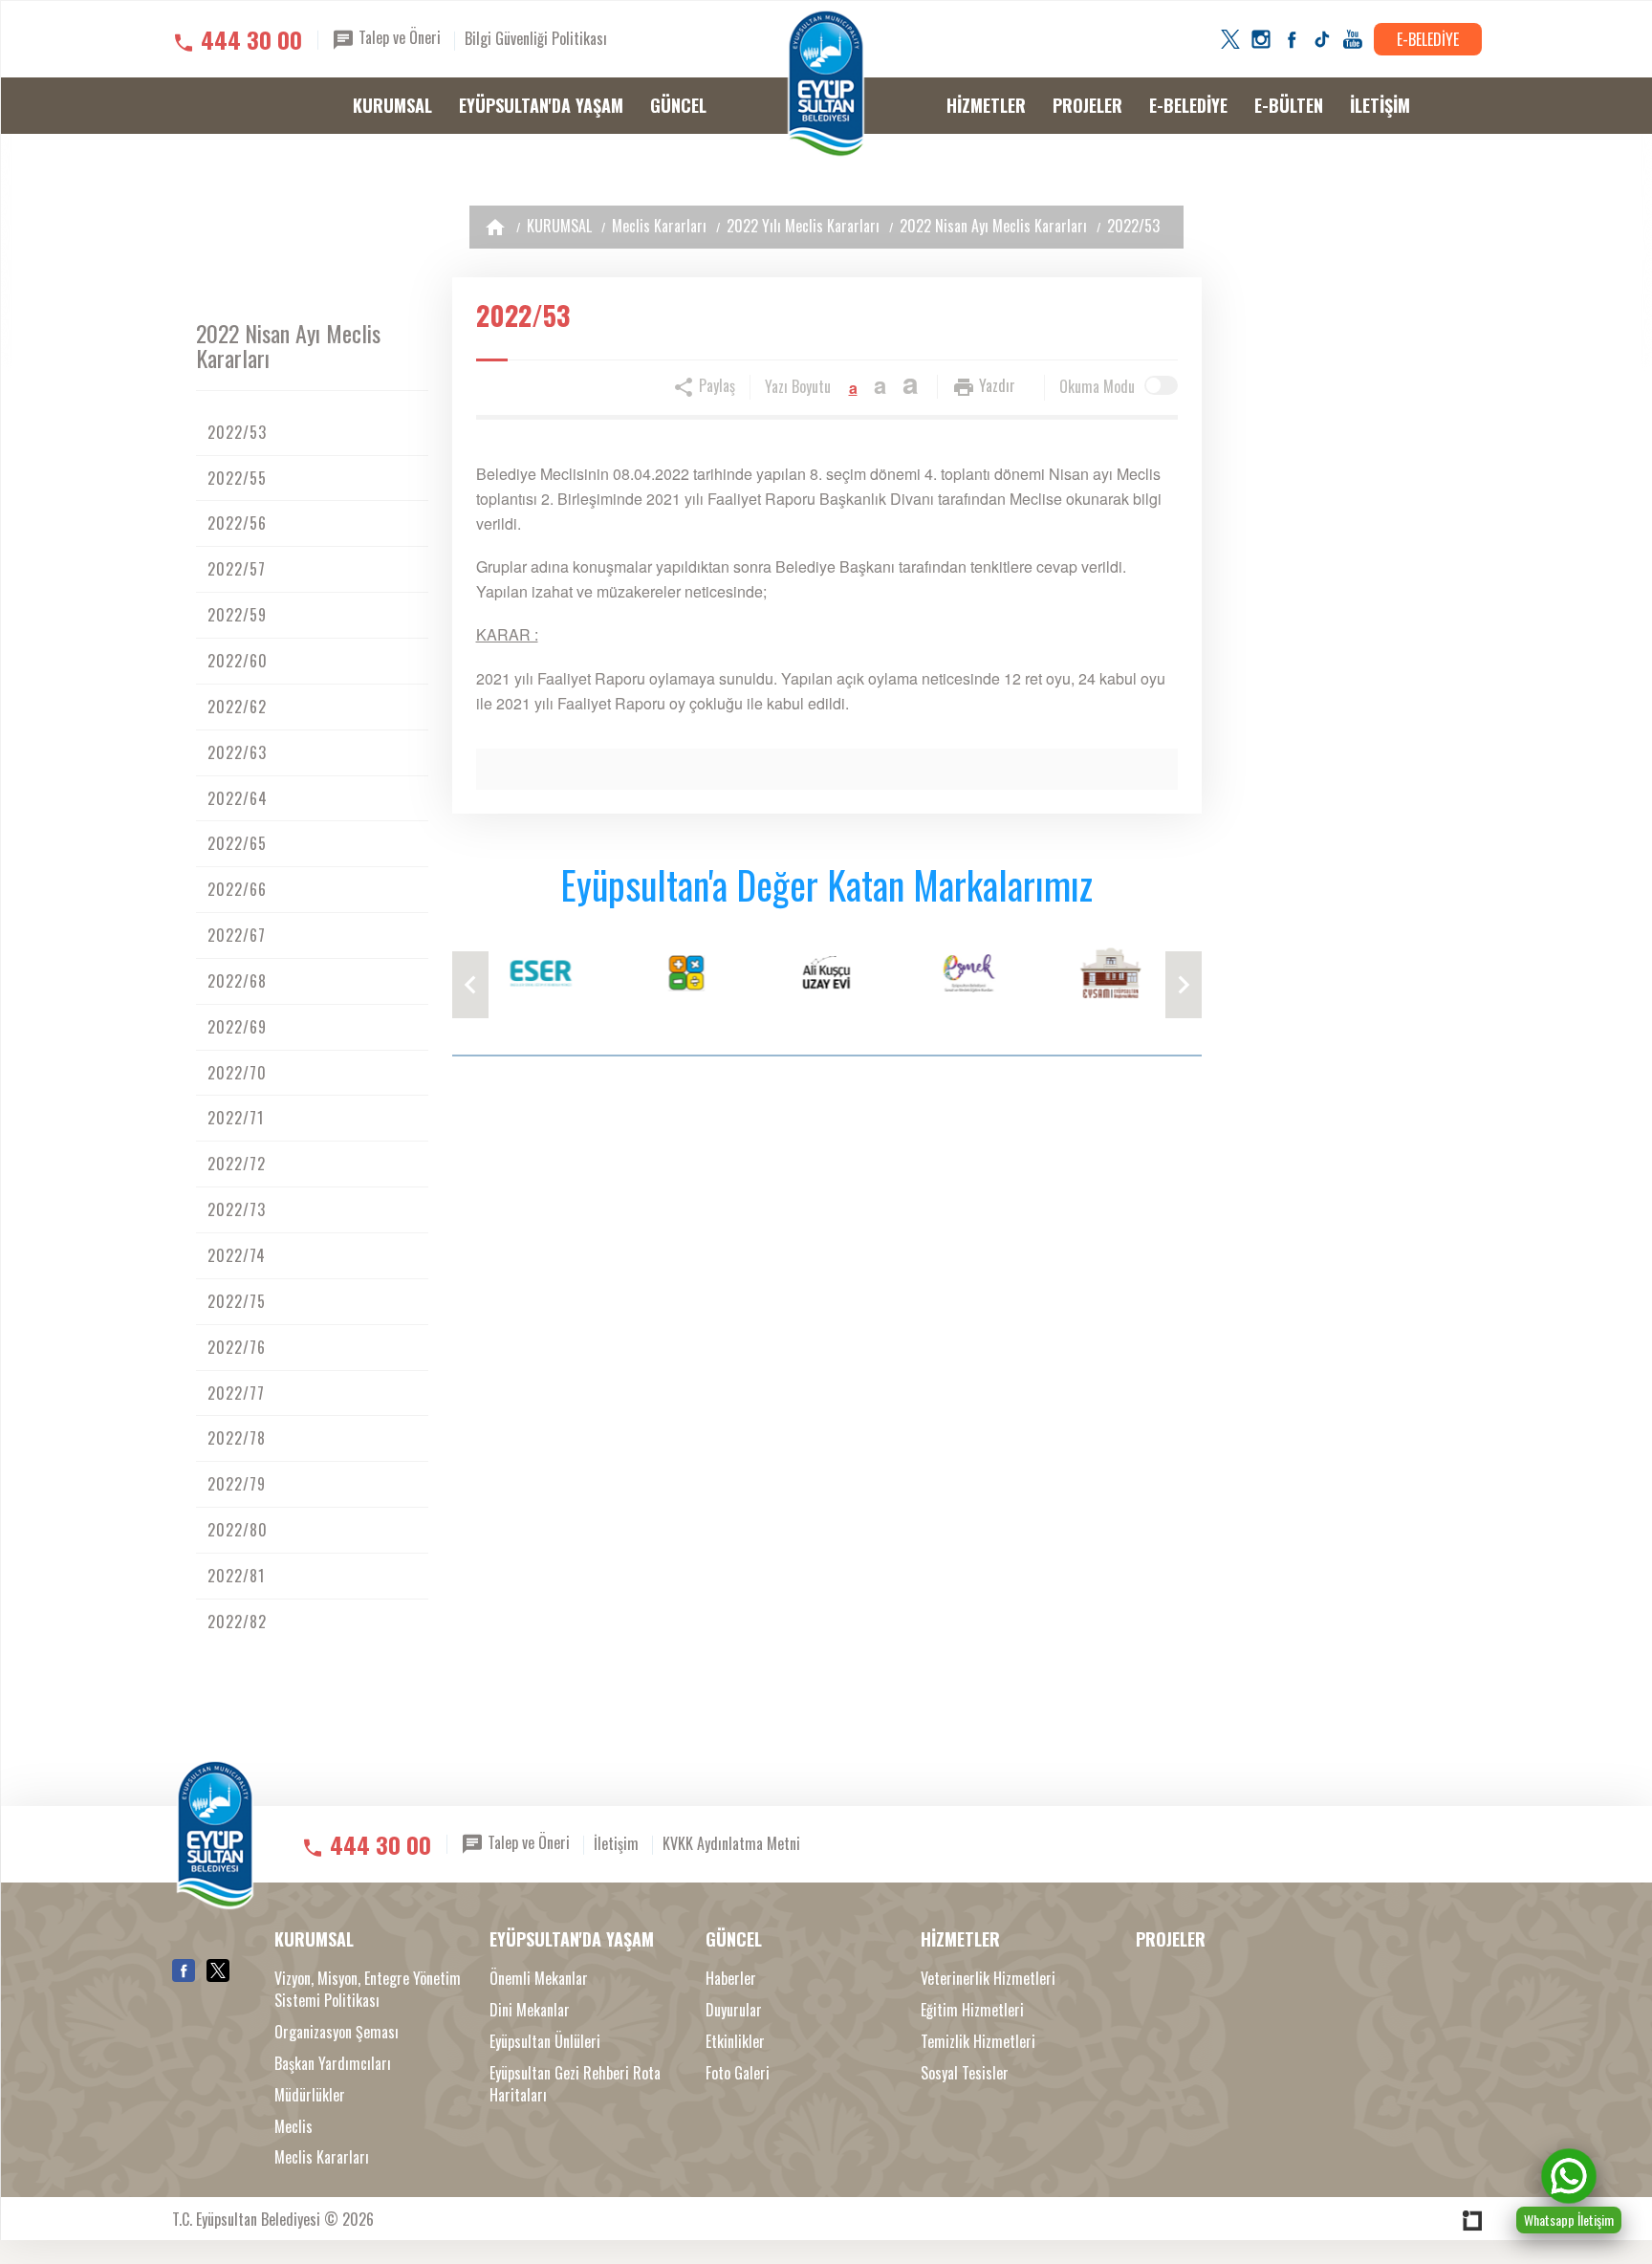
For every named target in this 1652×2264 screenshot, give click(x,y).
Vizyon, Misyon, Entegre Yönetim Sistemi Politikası (368, 1990)
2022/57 (237, 569)
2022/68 (237, 981)
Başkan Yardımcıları (333, 2064)
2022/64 (238, 798)
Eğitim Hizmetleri (972, 2010)
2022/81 (236, 1576)
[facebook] (1292, 39)
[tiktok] (1322, 39)
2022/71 (236, 1118)
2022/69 (237, 1027)
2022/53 (1133, 226)
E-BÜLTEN (1289, 105)
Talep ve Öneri (398, 37)
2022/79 (237, 1484)
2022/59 (237, 615)
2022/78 (237, 1438)
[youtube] (1353, 39)
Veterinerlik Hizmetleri (988, 1979)
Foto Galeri (738, 2073)
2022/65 (237, 843)
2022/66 (237, 889)
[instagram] (1261, 39)
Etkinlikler (735, 2042)
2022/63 (237, 752)
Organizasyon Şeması (337, 2032)
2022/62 (237, 707)
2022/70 (237, 1073)
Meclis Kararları (659, 226)
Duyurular (734, 2010)
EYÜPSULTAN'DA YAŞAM (541, 105)
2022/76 (237, 1347)
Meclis (293, 2127)
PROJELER (1087, 105)
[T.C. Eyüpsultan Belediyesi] (826, 84)
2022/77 (236, 1393)
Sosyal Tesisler (965, 2073)
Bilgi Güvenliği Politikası (536, 38)
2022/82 (237, 1622)
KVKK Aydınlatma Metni (731, 1843)
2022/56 (237, 523)
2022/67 (237, 935)
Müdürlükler (310, 2095)
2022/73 (237, 1209)
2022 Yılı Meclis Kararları (803, 226)
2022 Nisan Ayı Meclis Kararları (993, 226)
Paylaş (715, 385)
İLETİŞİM (1380, 105)
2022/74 (237, 1255)
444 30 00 (251, 39)
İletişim (616, 1843)
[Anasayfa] (495, 227)
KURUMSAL (392, 105)
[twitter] (1230, 39)
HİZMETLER (986, 105)
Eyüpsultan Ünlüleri (545, 2042)
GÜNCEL (678, 105)
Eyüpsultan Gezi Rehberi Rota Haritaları (575, 2084)
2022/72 (237, 1164)
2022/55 (237, 478)
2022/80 (238, 1530)
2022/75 (237, 1301)
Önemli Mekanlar (539, 1979)
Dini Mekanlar (530, 2010)
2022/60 (238, 661)
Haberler (731, 1979)
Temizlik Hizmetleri (978, 2042)
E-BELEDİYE (1428, 39)
